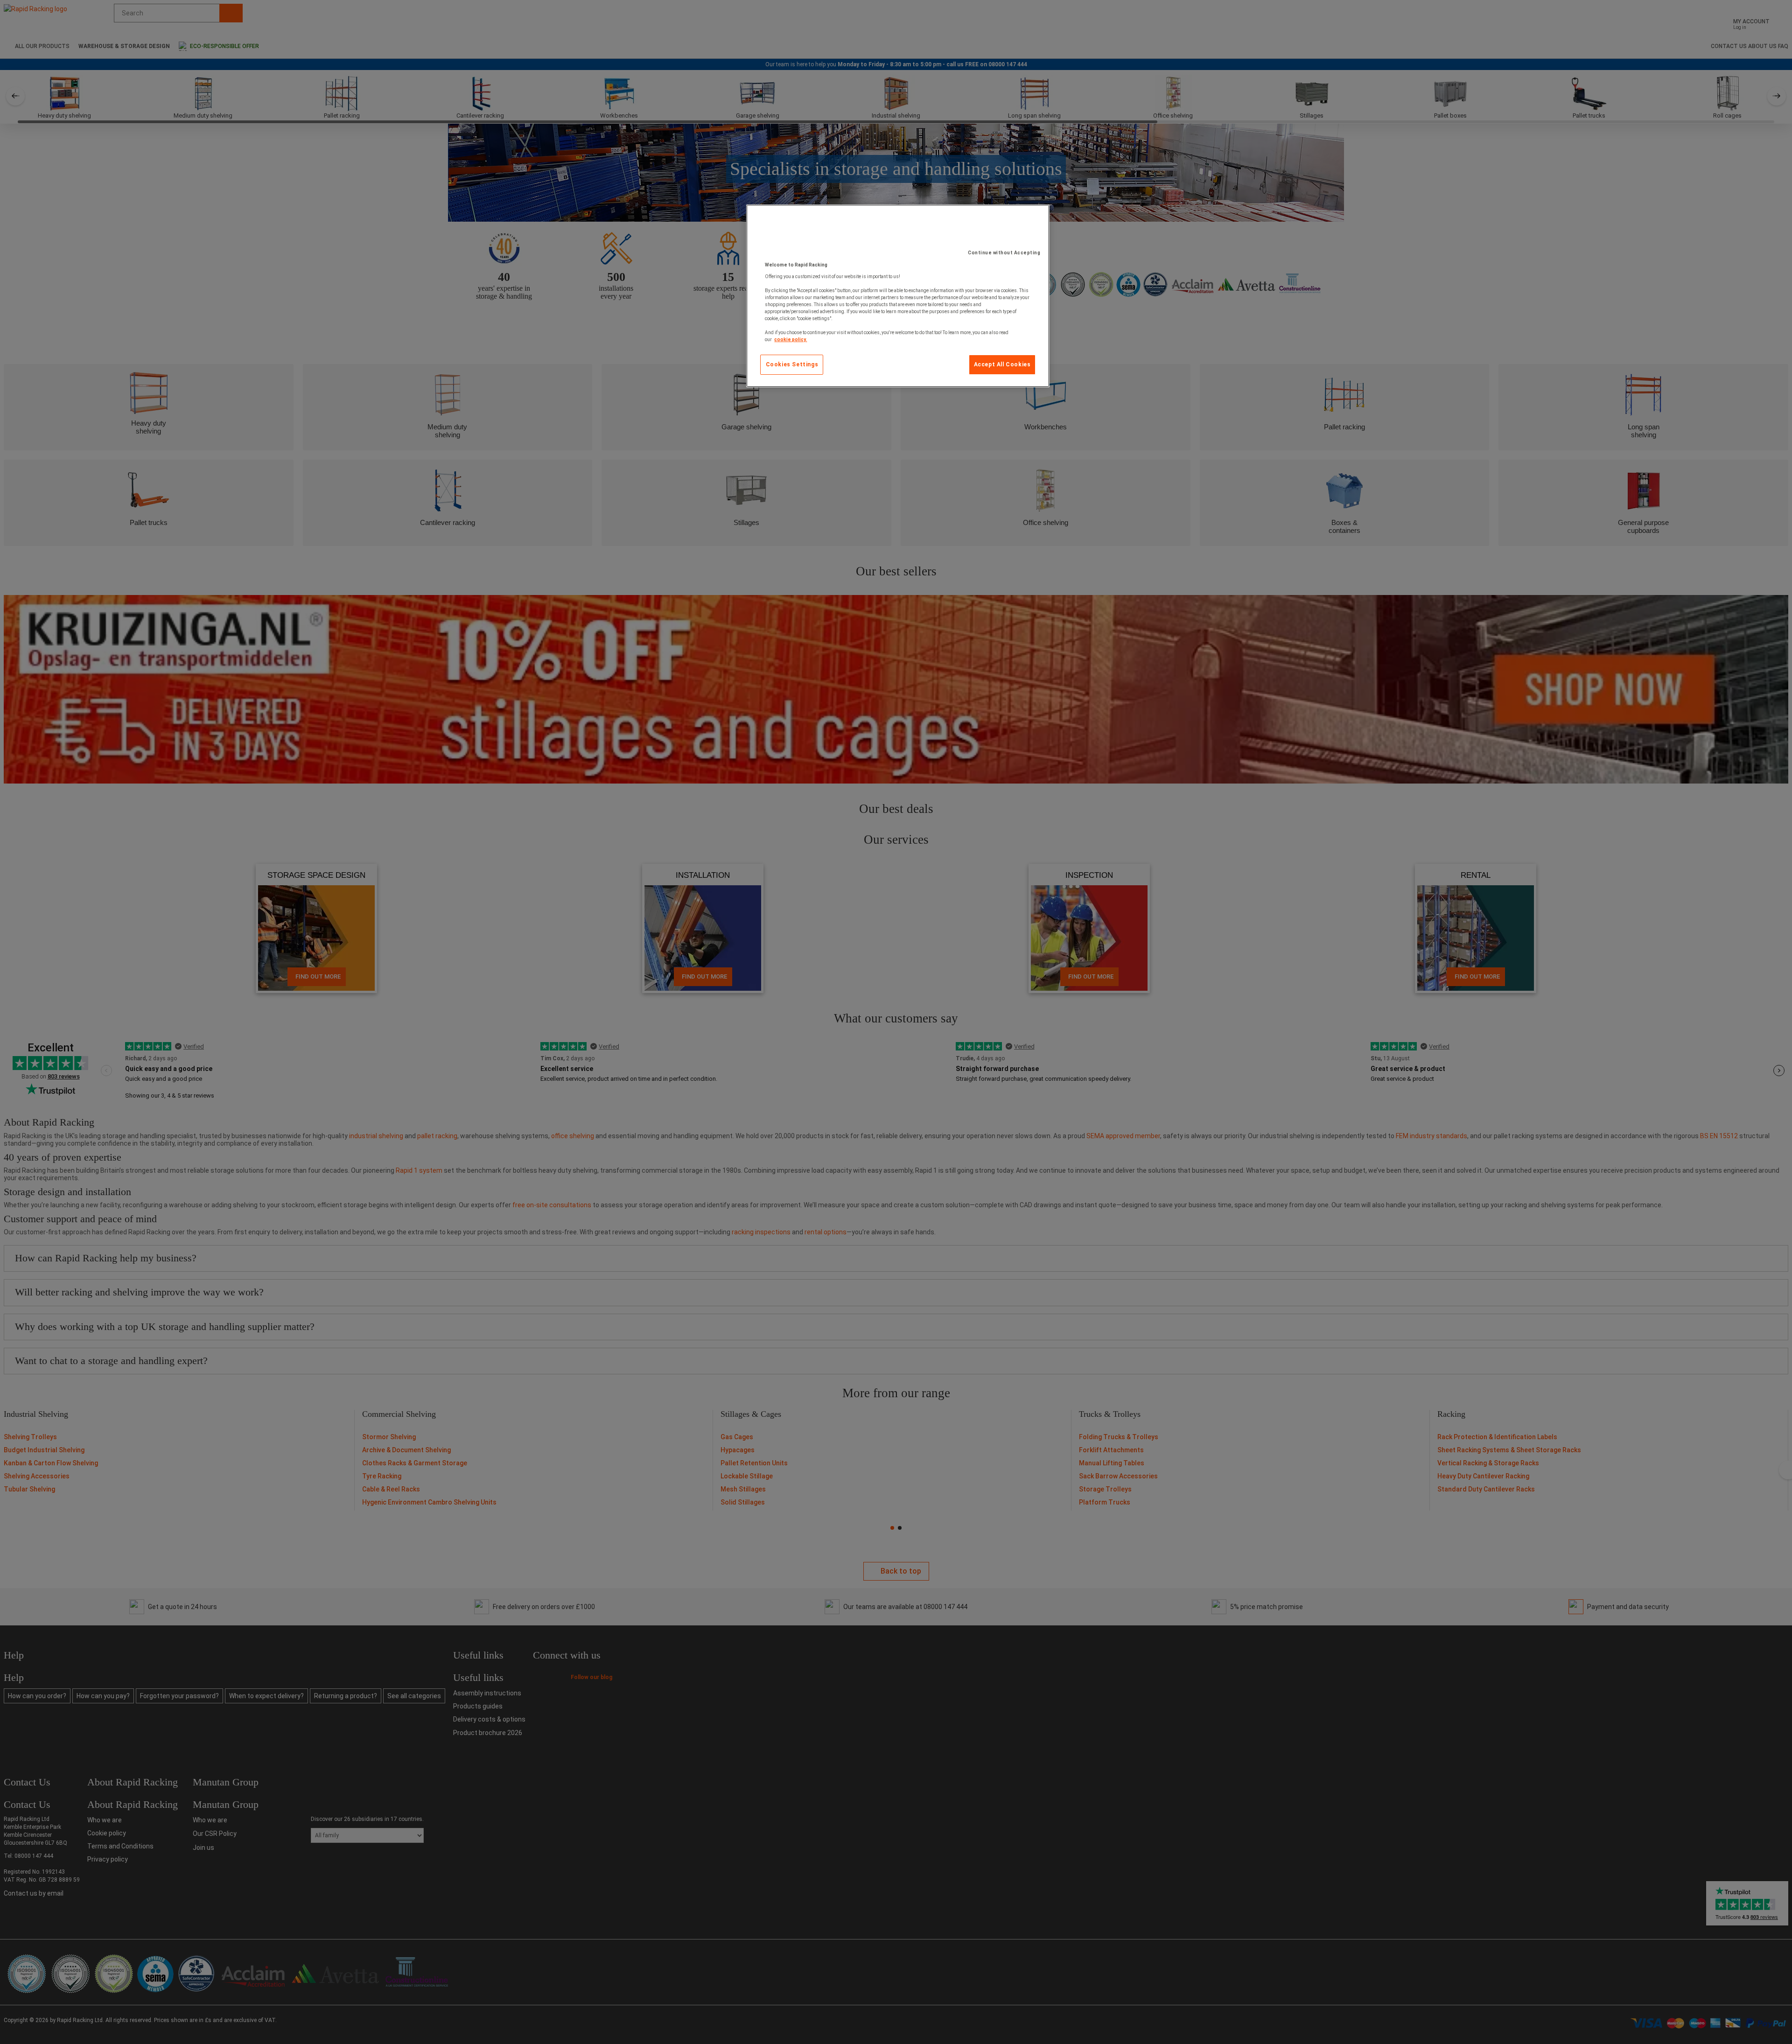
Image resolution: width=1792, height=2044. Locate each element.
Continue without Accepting (1004, 253)
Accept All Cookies (1002, 364)
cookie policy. (791, 339)
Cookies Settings (792, 364)
